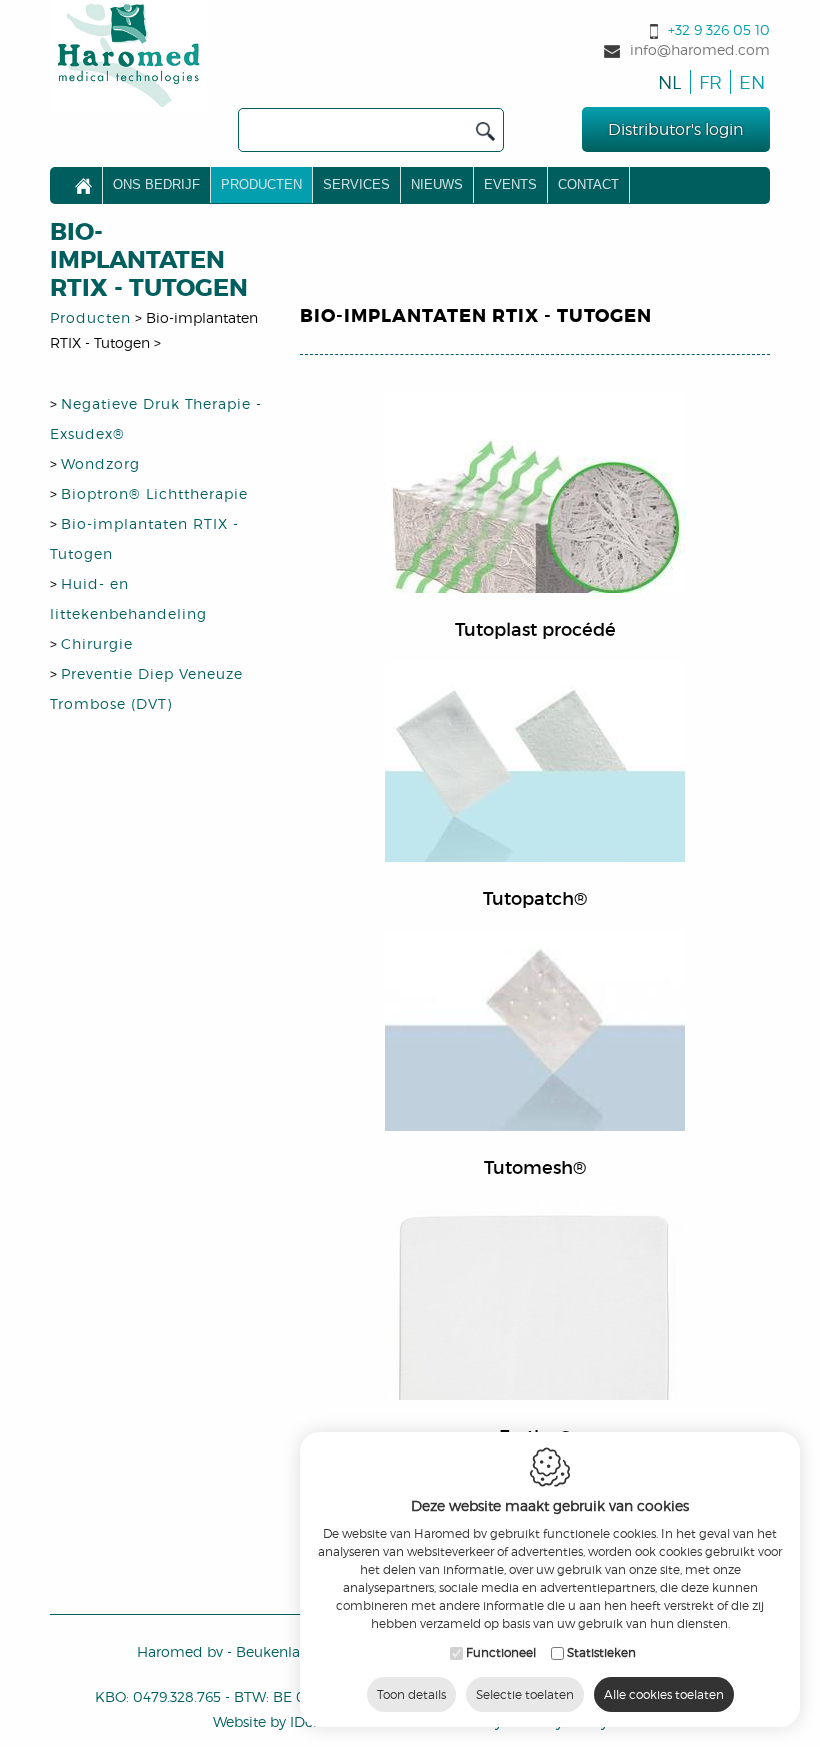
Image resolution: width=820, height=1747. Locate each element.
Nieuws (437, 184)
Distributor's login (676, 129)
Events (510, 184)
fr (708, 82)
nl (668, 82)
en (748, 82)
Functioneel (501, 1652)
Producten (261, 184)
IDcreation (287, 1721)
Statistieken (601, 1652)
